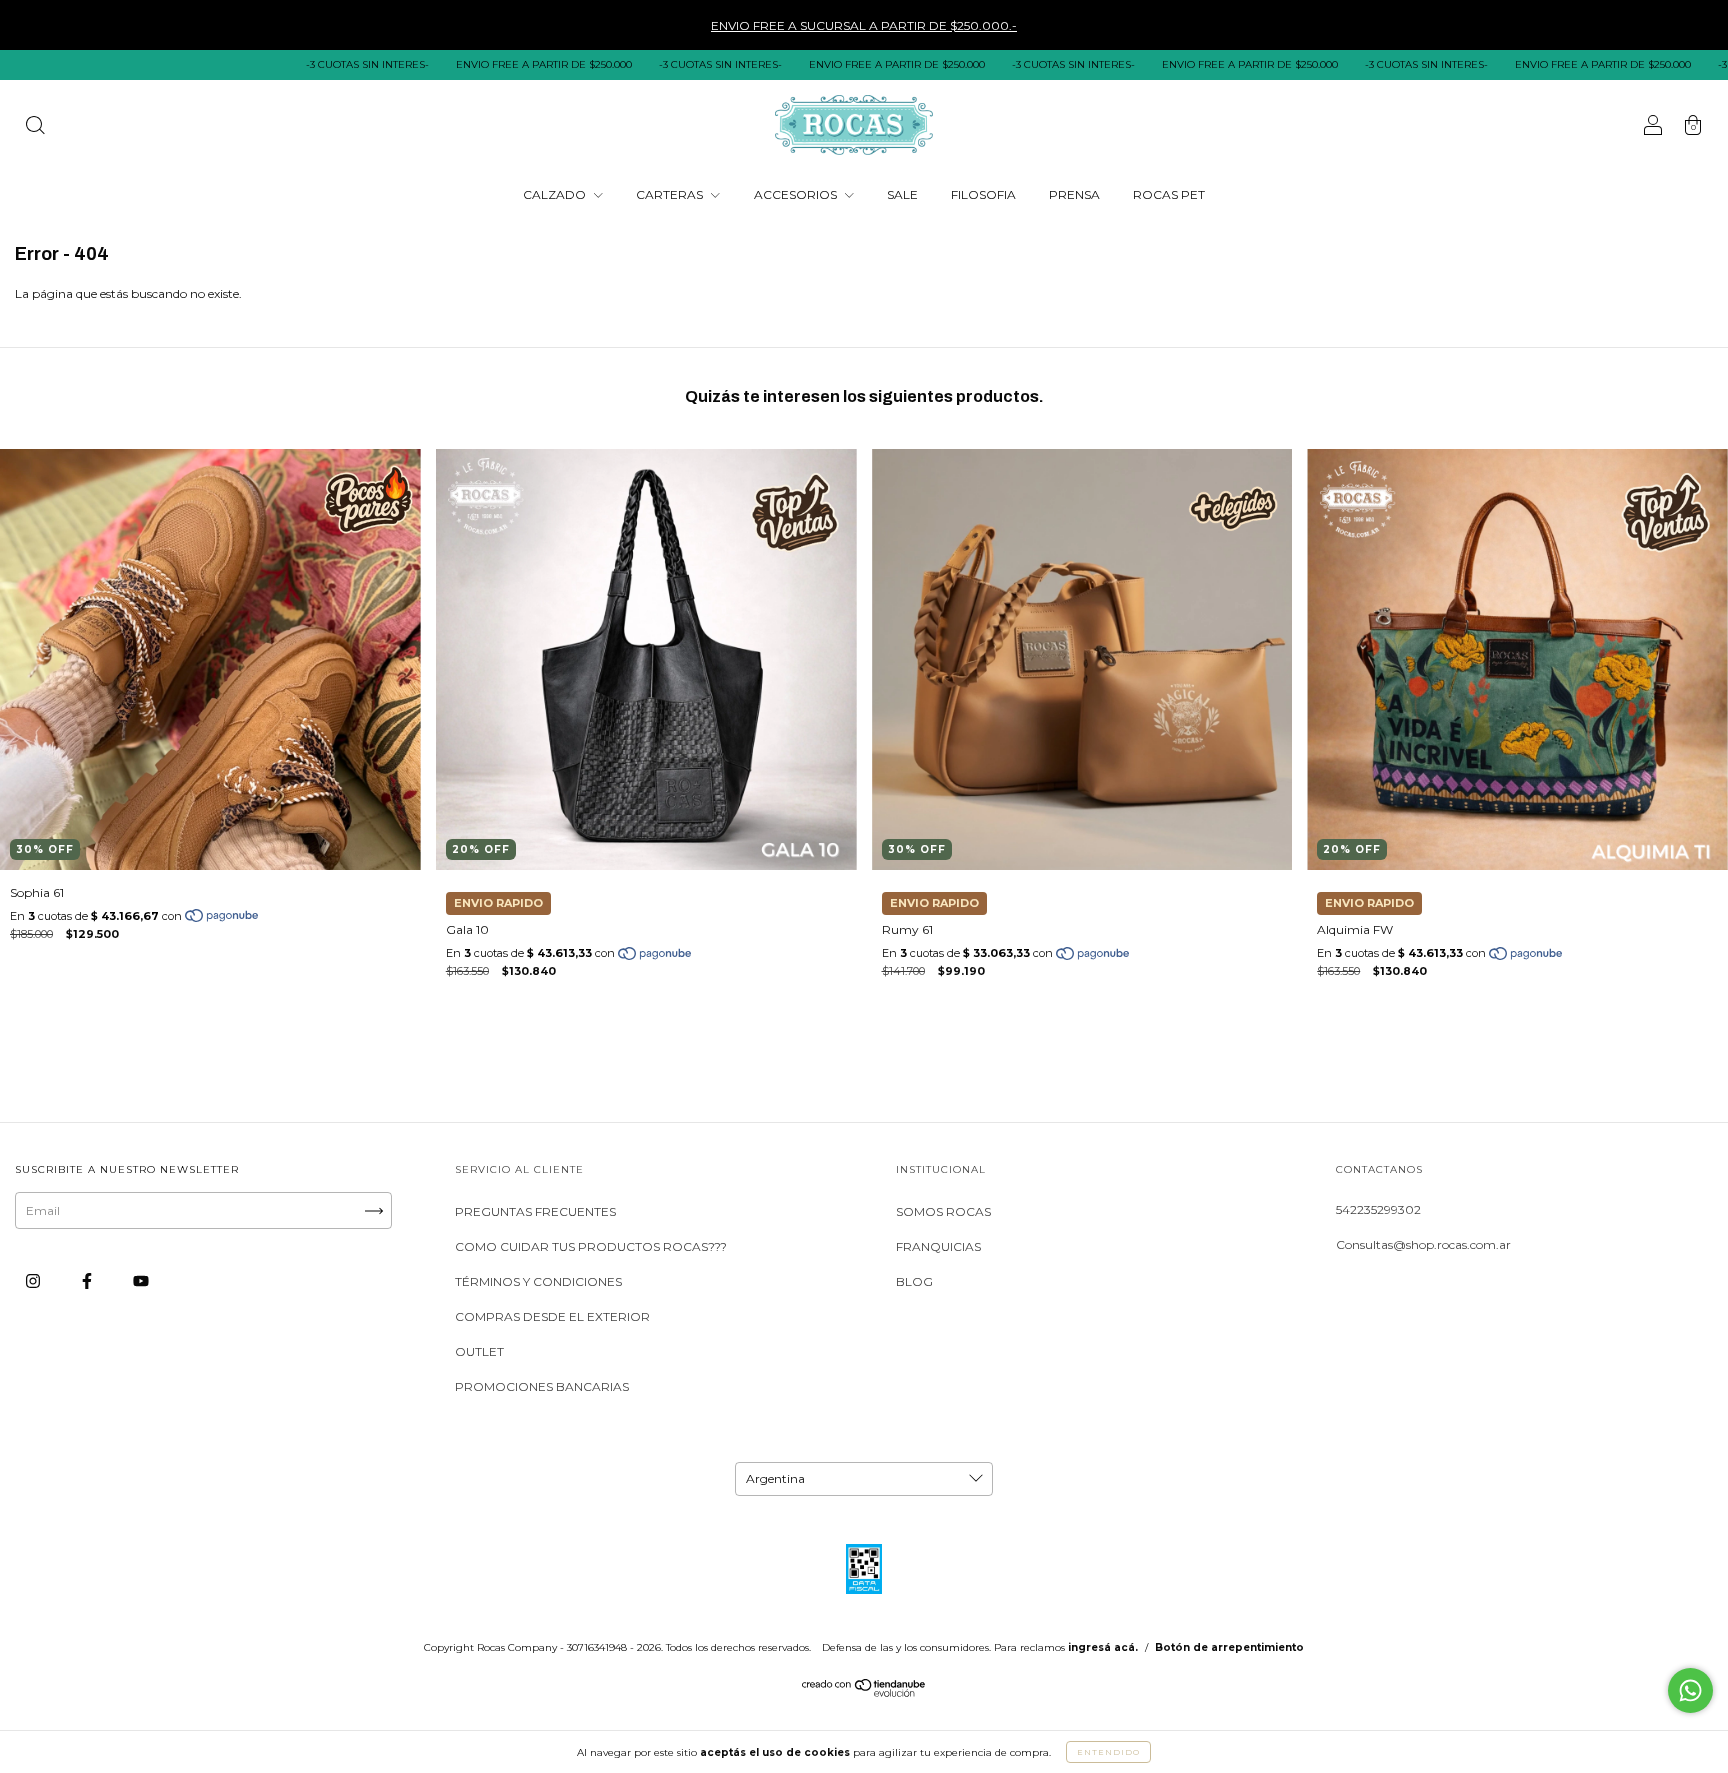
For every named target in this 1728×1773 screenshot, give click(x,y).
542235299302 (1378, 1209)
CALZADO (556, 194)
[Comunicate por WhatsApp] (1690, 1690)
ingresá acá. (1103, 1647)
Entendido (1108, 1752)
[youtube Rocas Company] (141, 1281)
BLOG (914, 1281)
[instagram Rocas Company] (34, 1281)
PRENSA (1074, 194)
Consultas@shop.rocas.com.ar (1423, 1244)
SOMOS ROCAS (943, 1211)
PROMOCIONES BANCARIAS (542, 1386)
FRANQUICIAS (938, 1246)
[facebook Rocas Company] (88, 1281)
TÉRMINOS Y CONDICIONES (538, 1281)
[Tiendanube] (864, 1692)
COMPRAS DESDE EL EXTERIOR (552, 1316)
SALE (902, 194)
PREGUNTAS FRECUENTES (535, 1211)
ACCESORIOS (797, 194)
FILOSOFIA (983, 194)
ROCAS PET (1169, 194)
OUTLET (479, 1351)
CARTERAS (671, 194)
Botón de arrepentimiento (1229, 1647)
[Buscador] (35, 127)
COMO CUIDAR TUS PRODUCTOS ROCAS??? (591, 1246)
